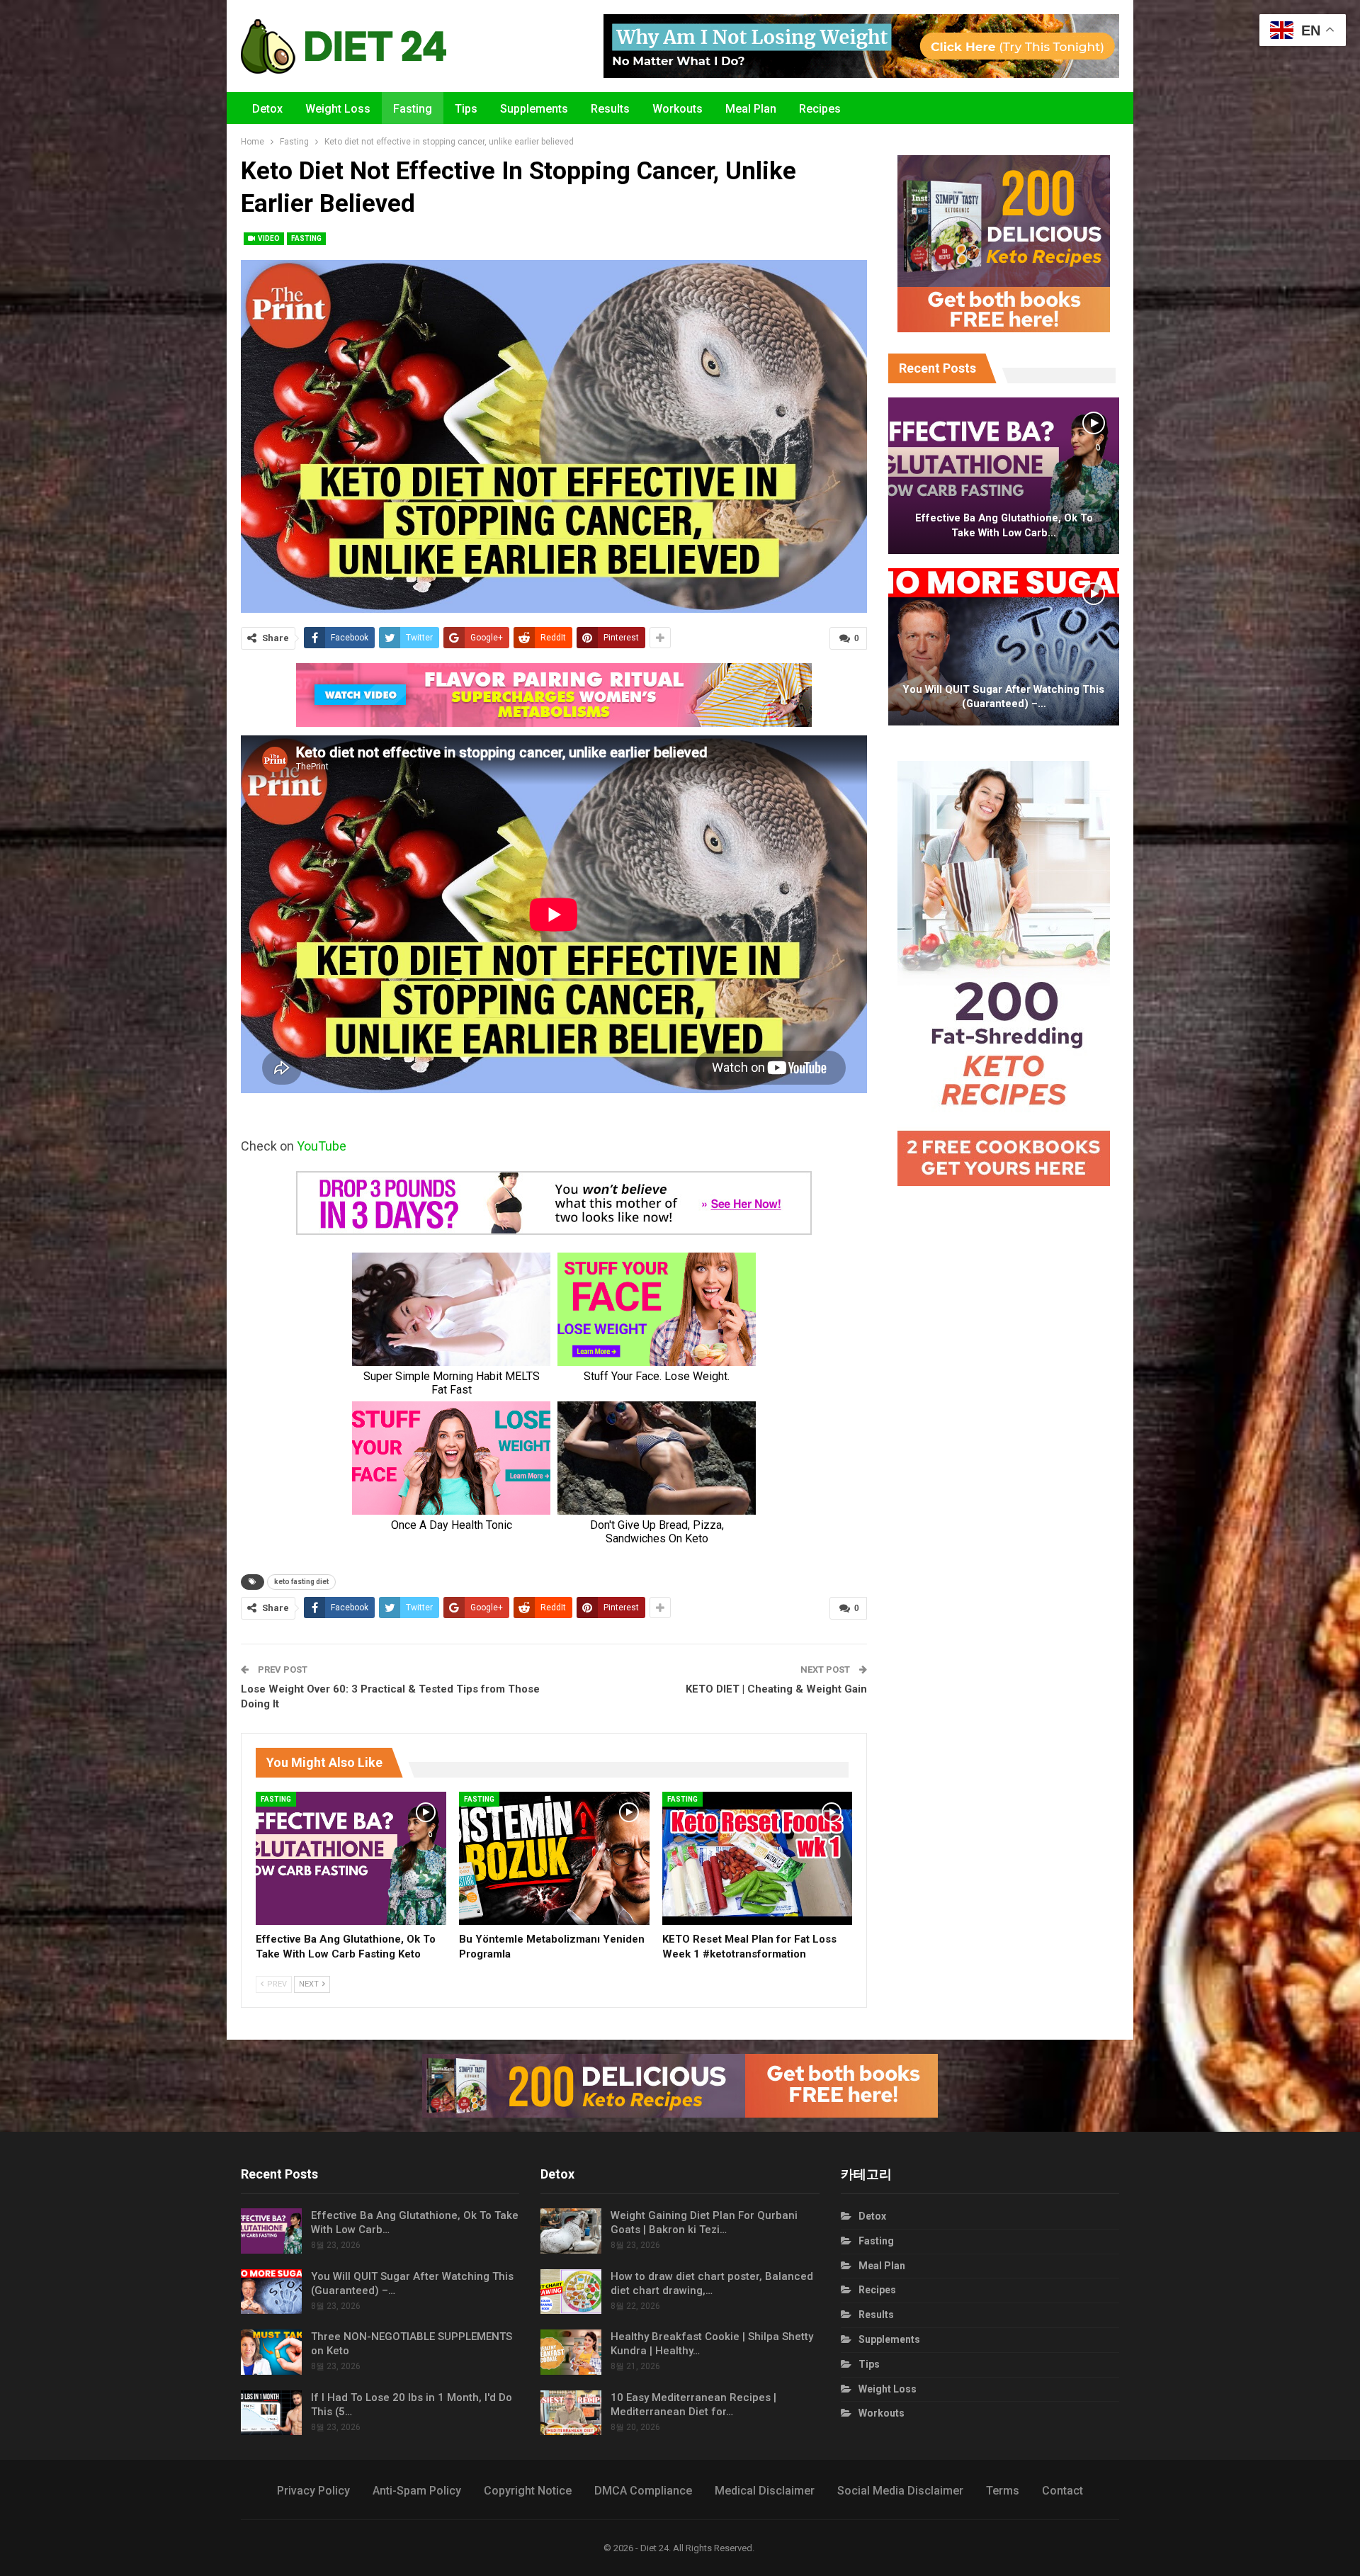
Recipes (820, 109)
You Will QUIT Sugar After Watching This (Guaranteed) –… (1004, 697)
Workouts (678, 109)
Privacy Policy (313, 2491)
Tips (466, 109)
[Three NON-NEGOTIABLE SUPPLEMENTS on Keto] (271, 2352)
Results (610, 109)
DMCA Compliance (643, 2491)
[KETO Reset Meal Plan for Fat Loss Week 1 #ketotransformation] (758, 1858)
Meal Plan (751, 109)
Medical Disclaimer (765, 2491)
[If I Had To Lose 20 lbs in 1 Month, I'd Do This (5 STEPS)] (271, 2413)
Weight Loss (338, 109)
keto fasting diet (301, 1582)
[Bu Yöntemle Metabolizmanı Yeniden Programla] (554, 1858)
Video (268, 238)
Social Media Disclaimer (900, 2491)
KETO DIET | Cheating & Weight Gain (776, 1689)
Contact (1062, 2491)
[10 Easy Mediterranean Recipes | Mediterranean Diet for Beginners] (571, 2413)
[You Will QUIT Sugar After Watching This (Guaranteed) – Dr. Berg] (1004, 647)
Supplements (534, 109)
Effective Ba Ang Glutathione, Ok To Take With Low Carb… (1004, 525)
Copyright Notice (528, 2491)
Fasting (413, 109)
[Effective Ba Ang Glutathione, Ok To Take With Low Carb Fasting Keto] (351, 1858)
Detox (267, 109)
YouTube (322, 1146)
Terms (1003, 2491)
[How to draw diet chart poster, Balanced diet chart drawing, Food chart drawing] (571, 2292)
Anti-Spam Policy (417, 2491)
